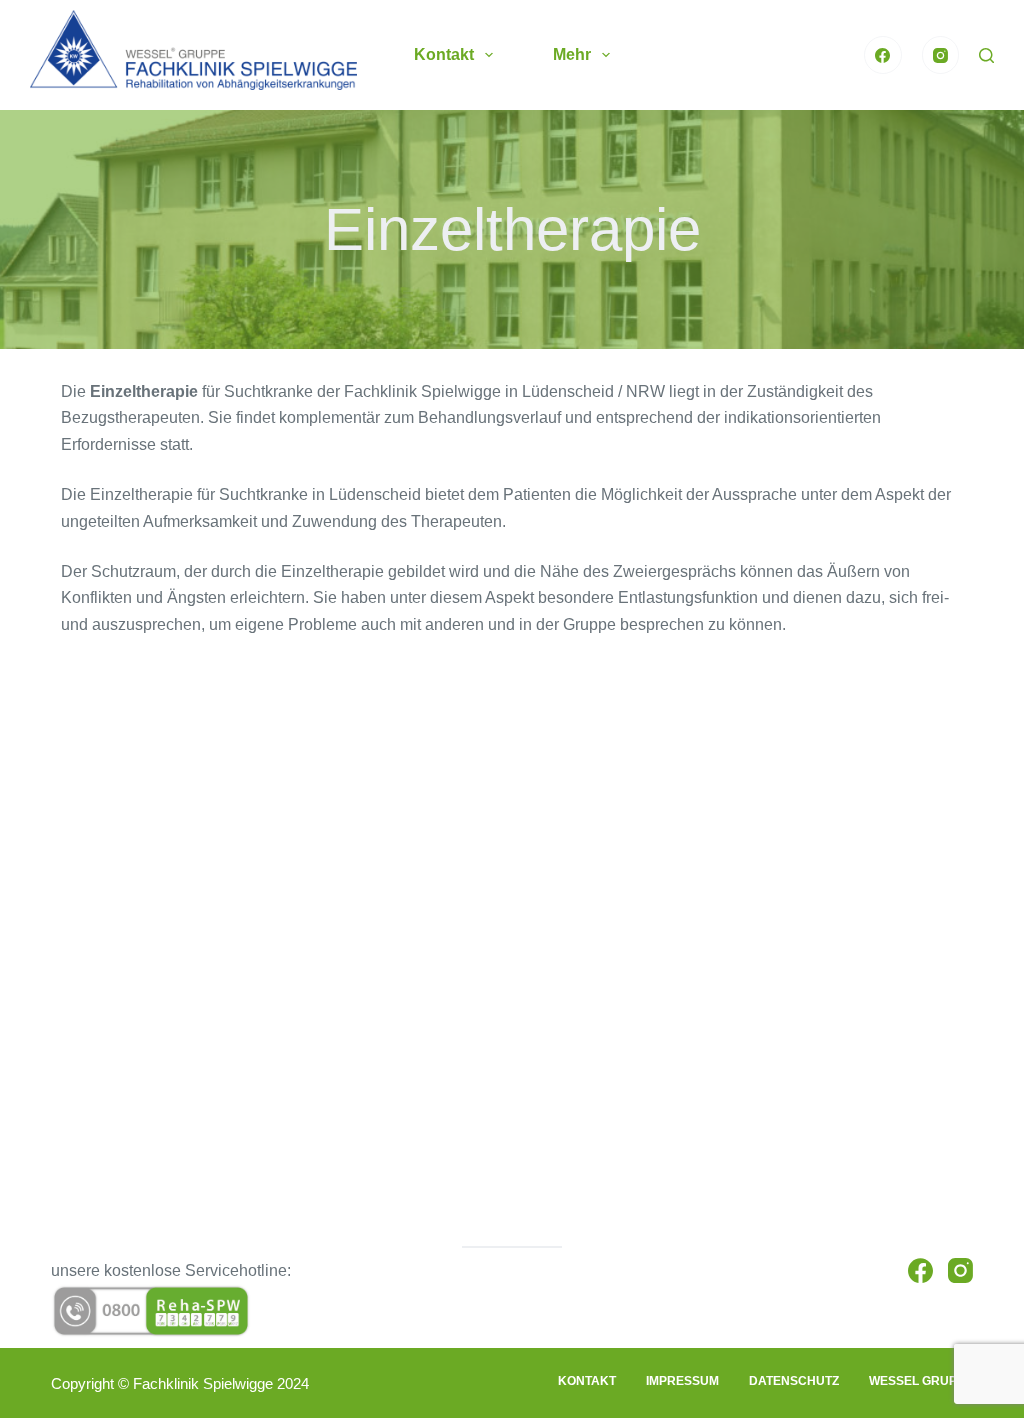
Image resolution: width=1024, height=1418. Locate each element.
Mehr (572, 54)
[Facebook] (883, 55)
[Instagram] (941, 55)
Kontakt (444, 54)
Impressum (682, 1381)
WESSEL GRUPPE (921, 1381)
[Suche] (986, 55)
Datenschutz (794, 1381)
